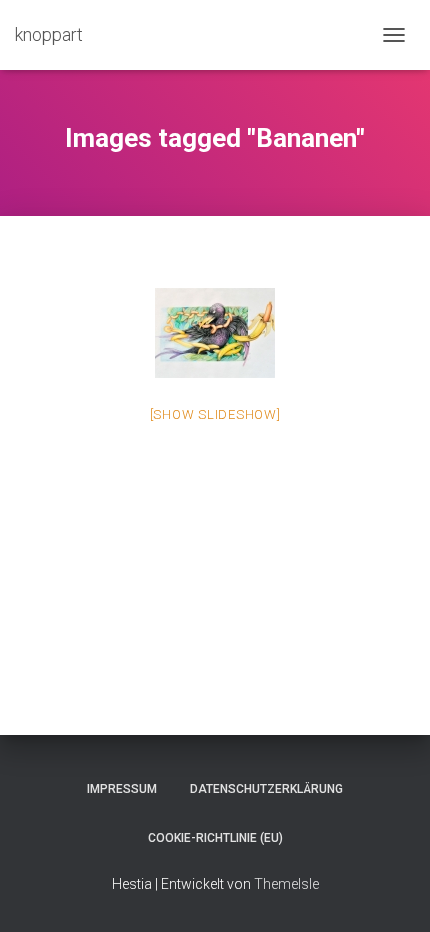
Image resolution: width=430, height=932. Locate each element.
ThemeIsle (286, 884)
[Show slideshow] (215, 414)
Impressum (122, 789)
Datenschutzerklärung (266, 789)
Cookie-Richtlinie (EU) (215, 838)
